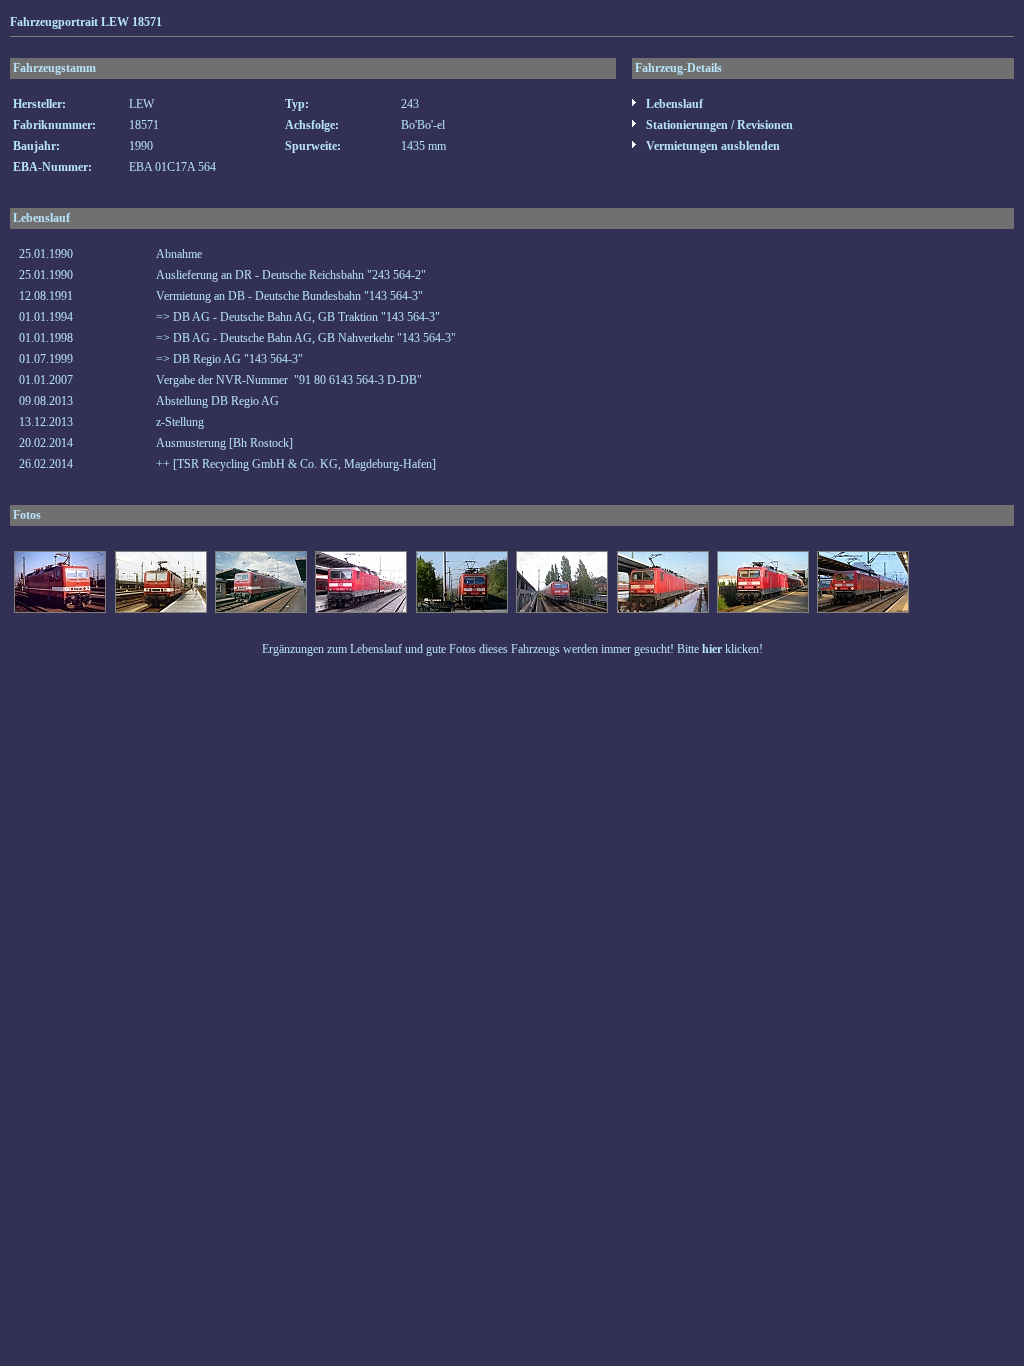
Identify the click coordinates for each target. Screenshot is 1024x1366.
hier (712, 649)
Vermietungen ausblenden (711, 146)
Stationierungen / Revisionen (718, 125)
